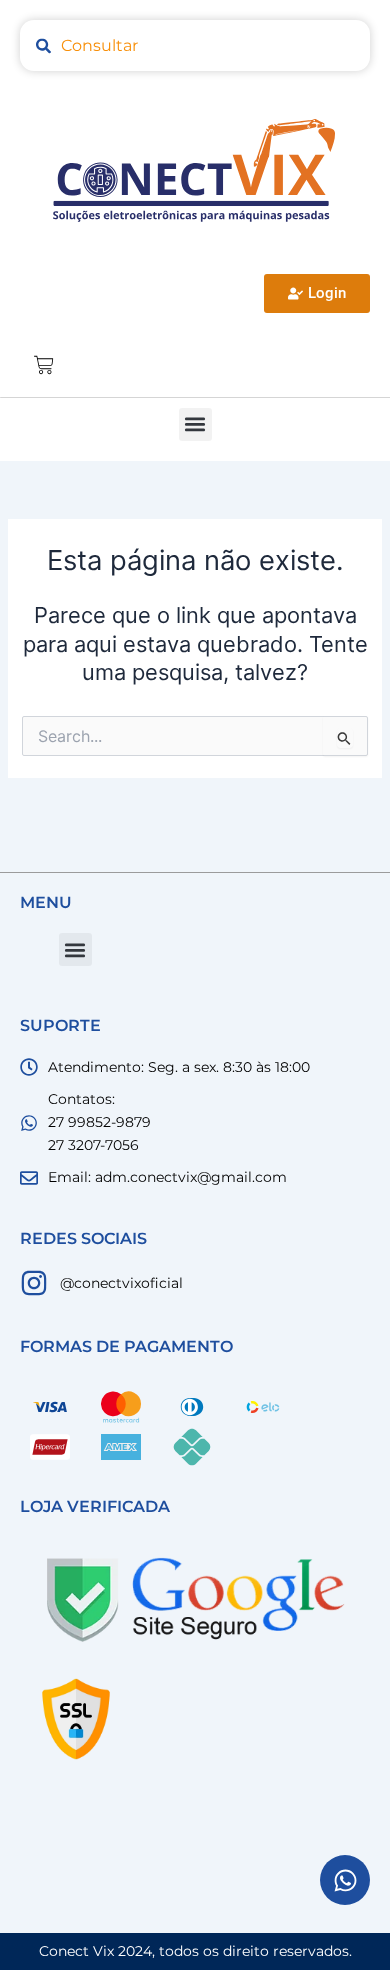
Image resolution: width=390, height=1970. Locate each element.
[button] (195, 424)
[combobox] (195, 45)
